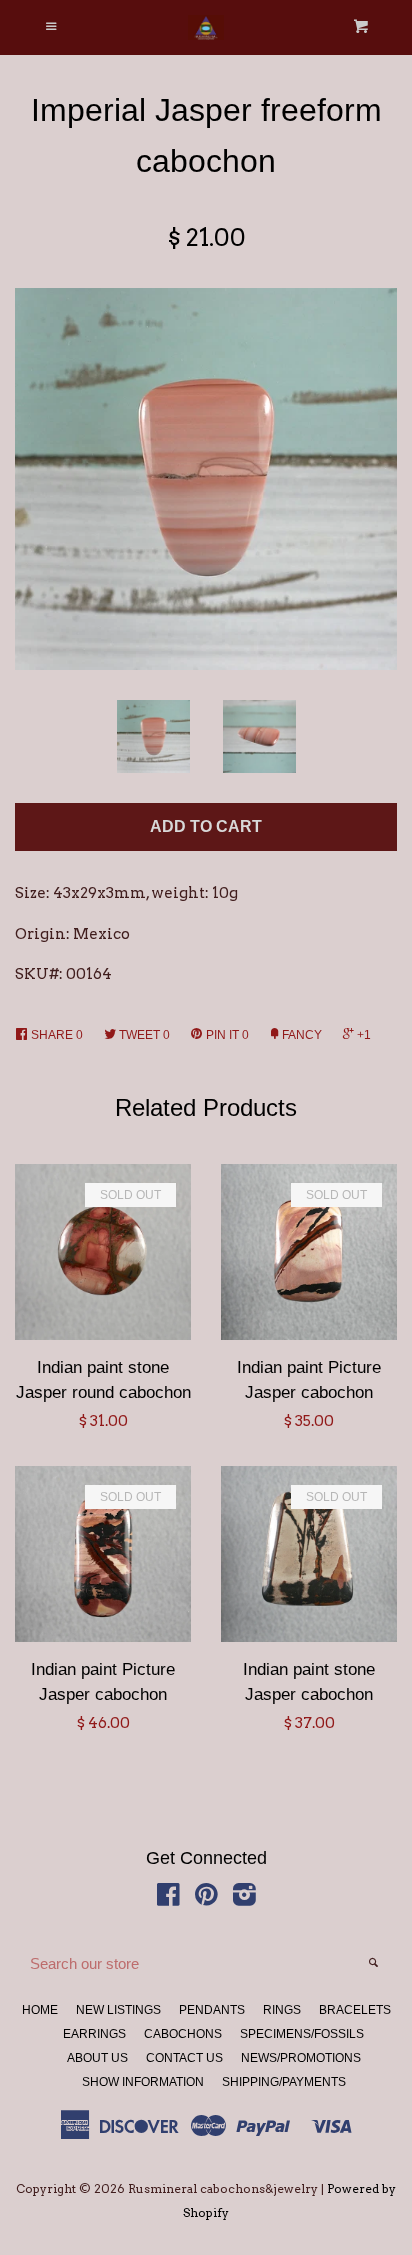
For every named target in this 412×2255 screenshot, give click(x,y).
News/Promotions (301, 2058)
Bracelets (355, 2010)
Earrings (94, 2034)
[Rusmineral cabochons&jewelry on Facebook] (168, 1899)
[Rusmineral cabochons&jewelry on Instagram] (244, 1899)
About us (97, 2058)
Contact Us (184, 2058)
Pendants (212, 2010)
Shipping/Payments (284, 2082)
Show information (143, 2082)
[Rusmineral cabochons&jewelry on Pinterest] (206, 1899)
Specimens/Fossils (302, 2034)
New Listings (118, 2010)
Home (40, 2010)
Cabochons (183, 2034)
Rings (282, 2010)
